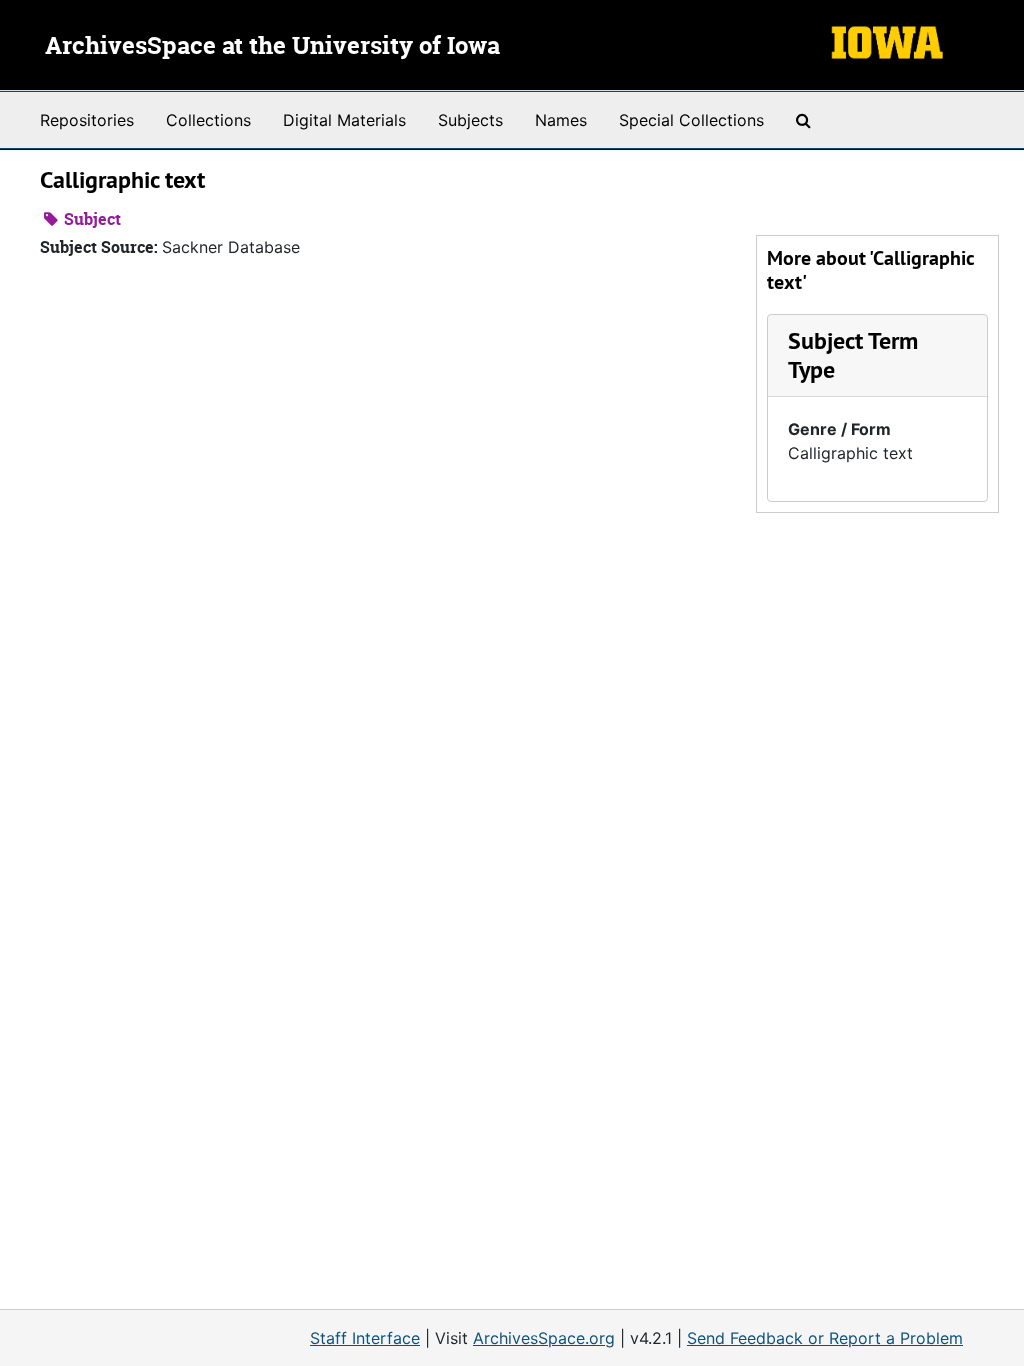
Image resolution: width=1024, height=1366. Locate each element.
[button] (853, 355)
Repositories (87, 120)
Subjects (470, 120)
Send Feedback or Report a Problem (825, 1338)
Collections (208, 120)
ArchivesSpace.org (544, 1338)
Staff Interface (365, 1338)
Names (561, 120)
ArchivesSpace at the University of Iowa (272, 47)
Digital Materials (344, 120)
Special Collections (691, 120)
